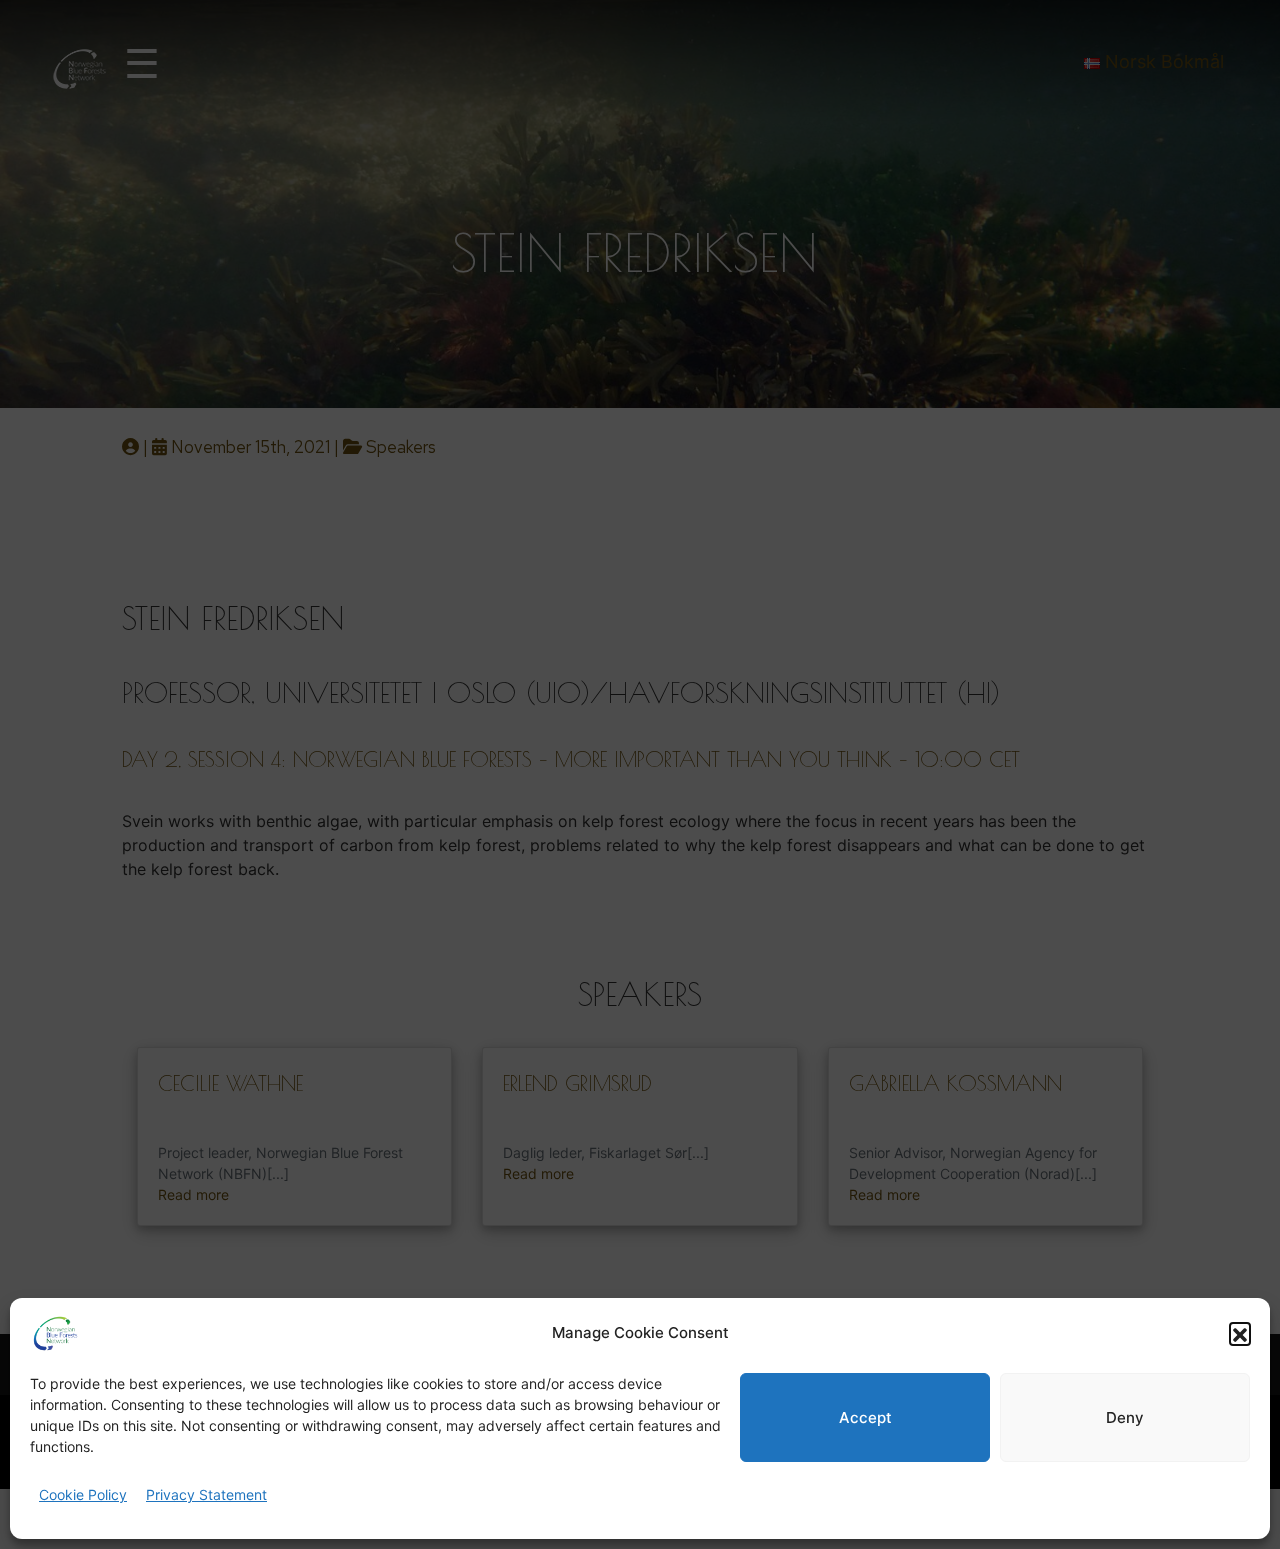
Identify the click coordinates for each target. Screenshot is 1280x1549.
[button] (1240, 1333)
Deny (1125, 1417)
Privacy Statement (206, 1494)
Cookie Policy (83, 1494)
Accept (865, 1417)
